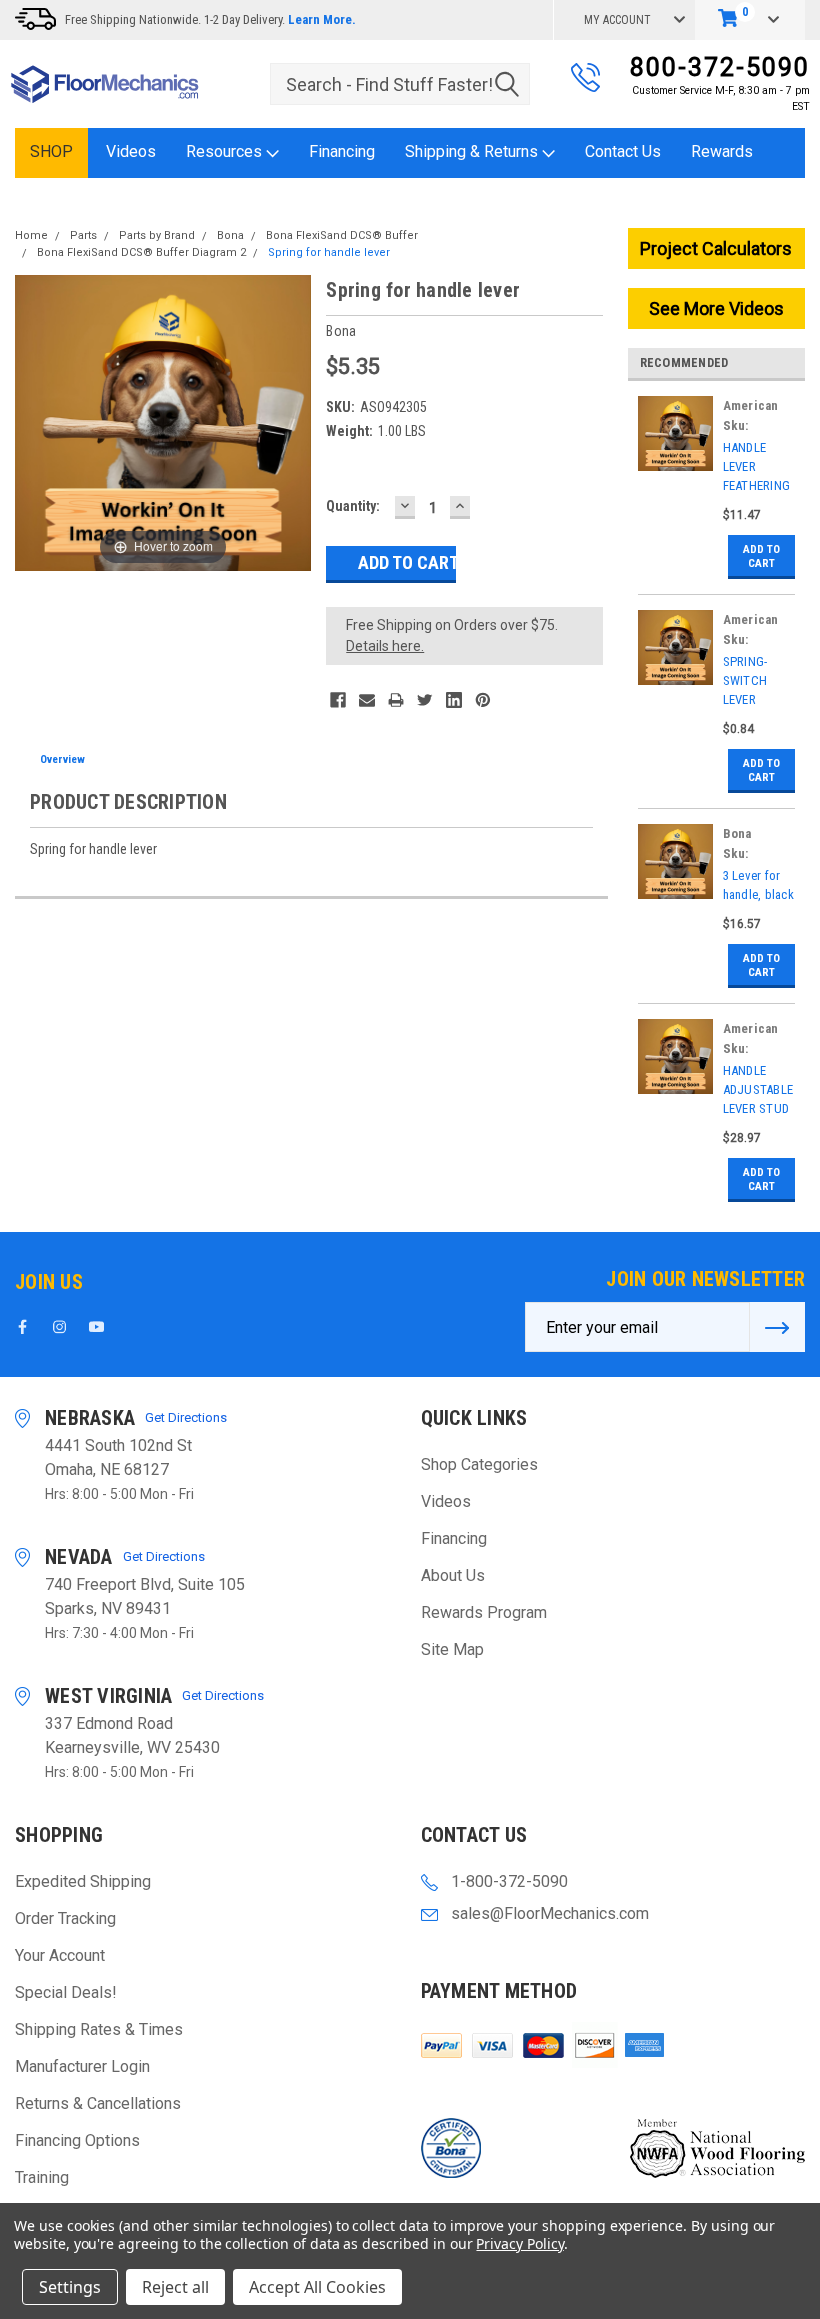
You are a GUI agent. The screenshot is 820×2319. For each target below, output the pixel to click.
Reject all (175, 2287)
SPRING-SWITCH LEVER (745, 680)
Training (42, 2177)
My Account (617, 20)
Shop (51, 151)
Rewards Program (484, 1612)
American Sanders (751, 407)
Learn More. (322, 19)
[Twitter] (425, 700)
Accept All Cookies (317, 2287)
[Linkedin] (454, 700)
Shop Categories (479, 1464)
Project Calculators (716, 248)
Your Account (60, 1955)
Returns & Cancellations (98, 2103)
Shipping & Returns (473, 151)
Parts (83, 235)
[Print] (396, 700)
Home (31, 235)
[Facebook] (338, 700)
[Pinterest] (483, 700)
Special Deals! (66, 1992)
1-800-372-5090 (509, 1881)
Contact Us (623, 151)
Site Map (452, 1649)
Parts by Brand (157, 235)
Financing (342, 151)
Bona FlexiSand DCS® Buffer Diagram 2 (141, 252)
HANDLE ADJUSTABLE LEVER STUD (758, 1089)
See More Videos (716, 308)
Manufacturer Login (82, 2066)
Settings (70, 2287)
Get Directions (186, 1417)
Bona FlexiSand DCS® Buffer (342, 235)
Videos (131, 151)
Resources (226, 151)
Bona (230, 235)
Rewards (722, 151)
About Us (453, 1575)
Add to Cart (761, 556)
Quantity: (353, 506)
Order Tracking (65, 1918)
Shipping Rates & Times (99, 2029)
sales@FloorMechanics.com (550, 1913)
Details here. (385, 646)
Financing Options (77, 2140)
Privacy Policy (519, 2243)
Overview (62, 759)
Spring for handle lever (329, 252)
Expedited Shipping (83, 1881)
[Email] (367, 700)
